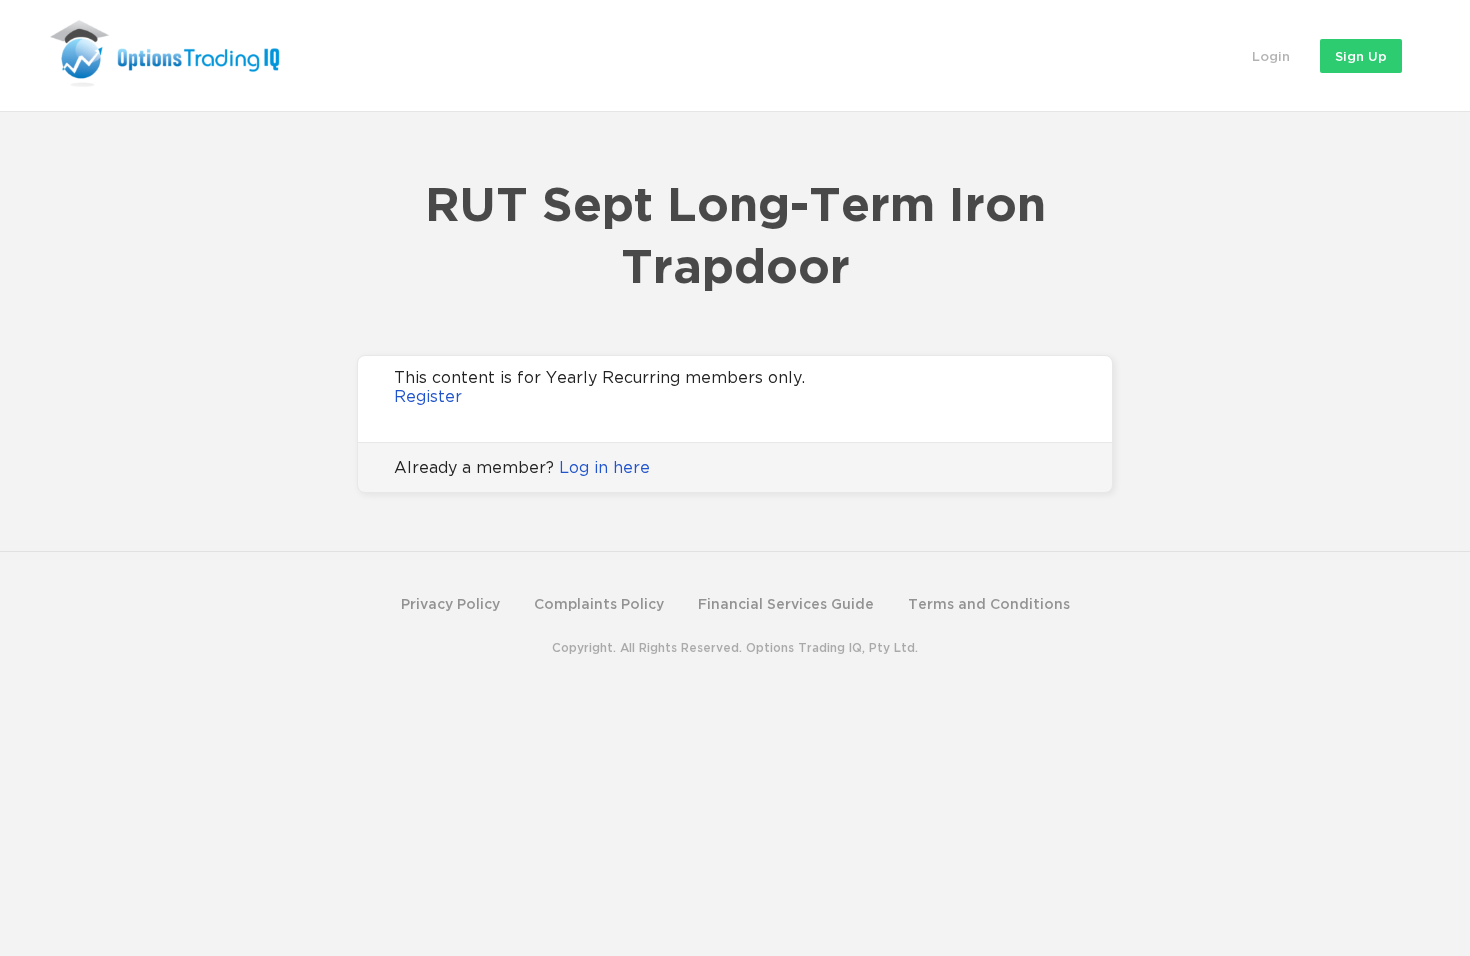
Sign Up (1361, 56)
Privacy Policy (450, 603)
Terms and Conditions (989, 603)
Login (1271, 56)
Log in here (604, 467)
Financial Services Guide (786, 603)
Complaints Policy (599, 603)
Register (428, 396)
